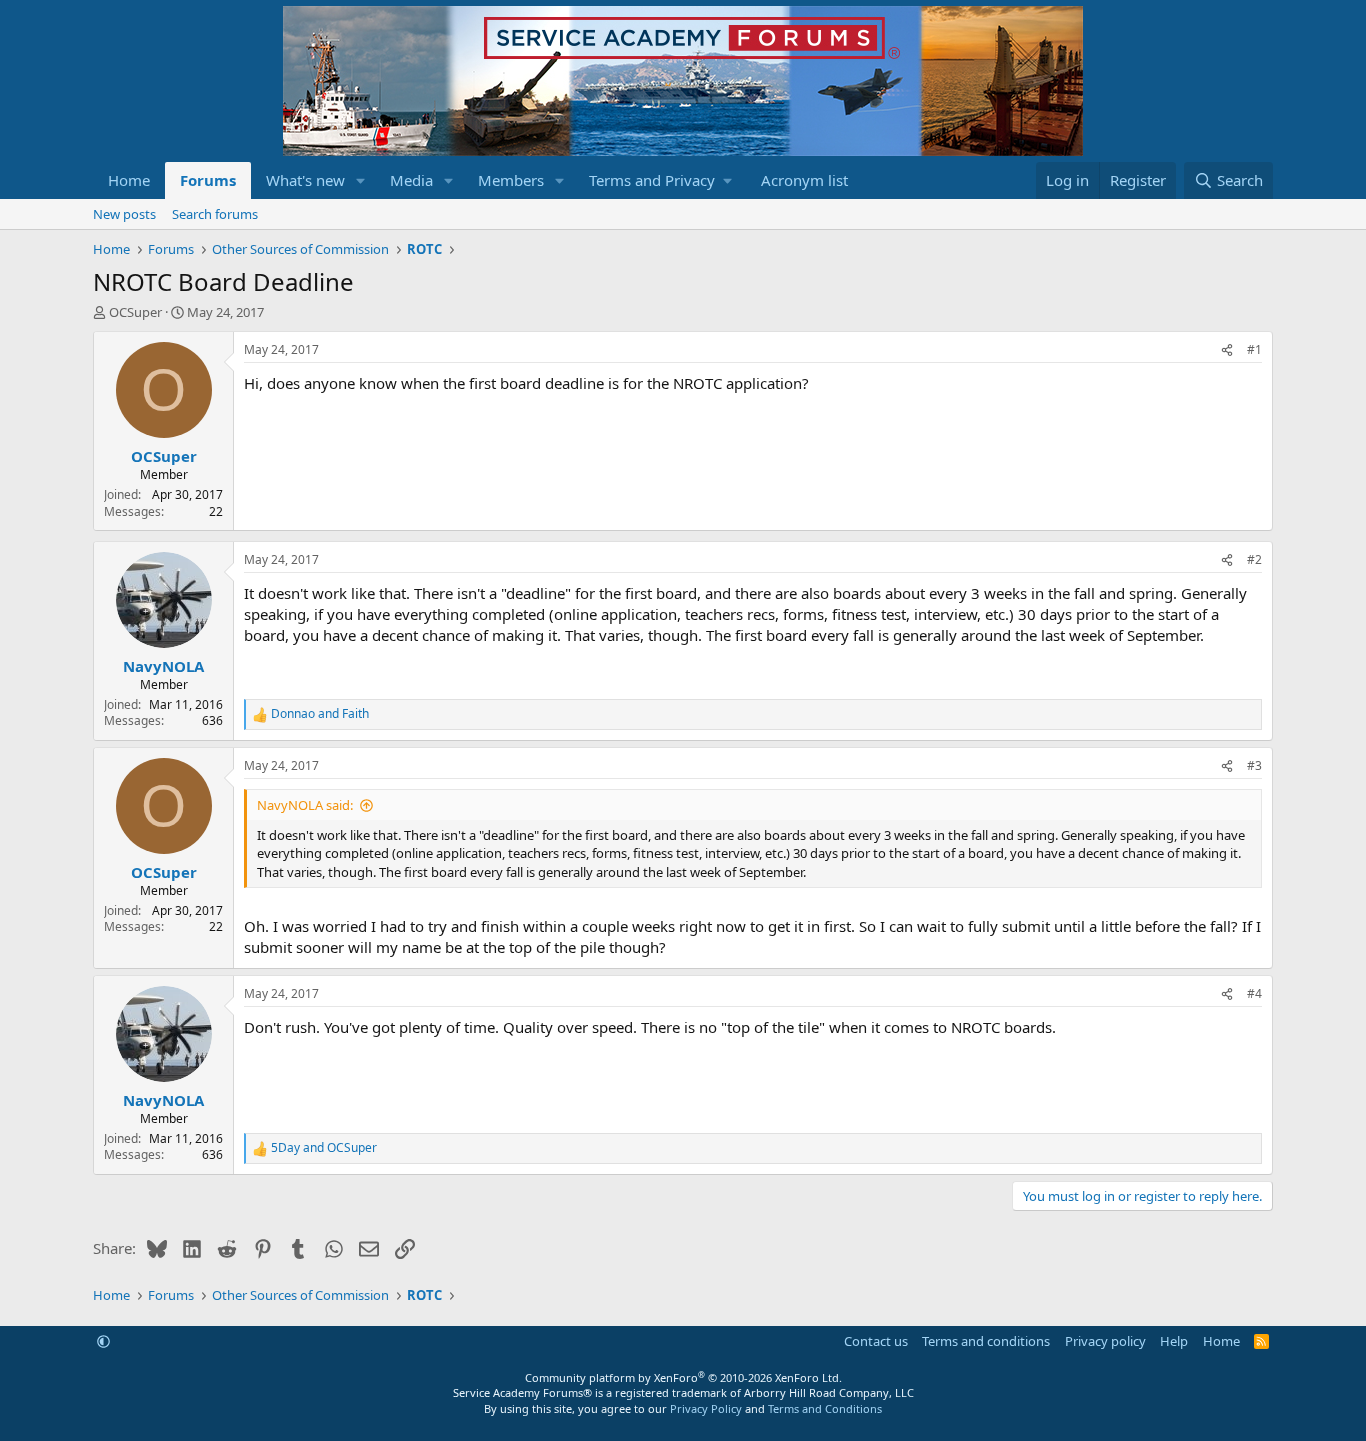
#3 (1254, 765)
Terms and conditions (986, 1341)
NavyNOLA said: (305, 805)
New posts (124, 214)
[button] (361, 180)
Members (511, 180)
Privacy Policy (706, 1408)
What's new (305, 180)
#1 (1254, 349)
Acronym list (804, 180)
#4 (1254, 993)
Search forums (215, 214)
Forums (208, 180)
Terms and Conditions (825, 1408)
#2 (1254, 559)
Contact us (876, 1341)
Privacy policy (1105, 1341)
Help (1174, 1341)
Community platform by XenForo (683, 1377)
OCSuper (135, 312)
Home (129, 180)
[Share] (1227, 350)
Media (411, 180)
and (320, 714)
